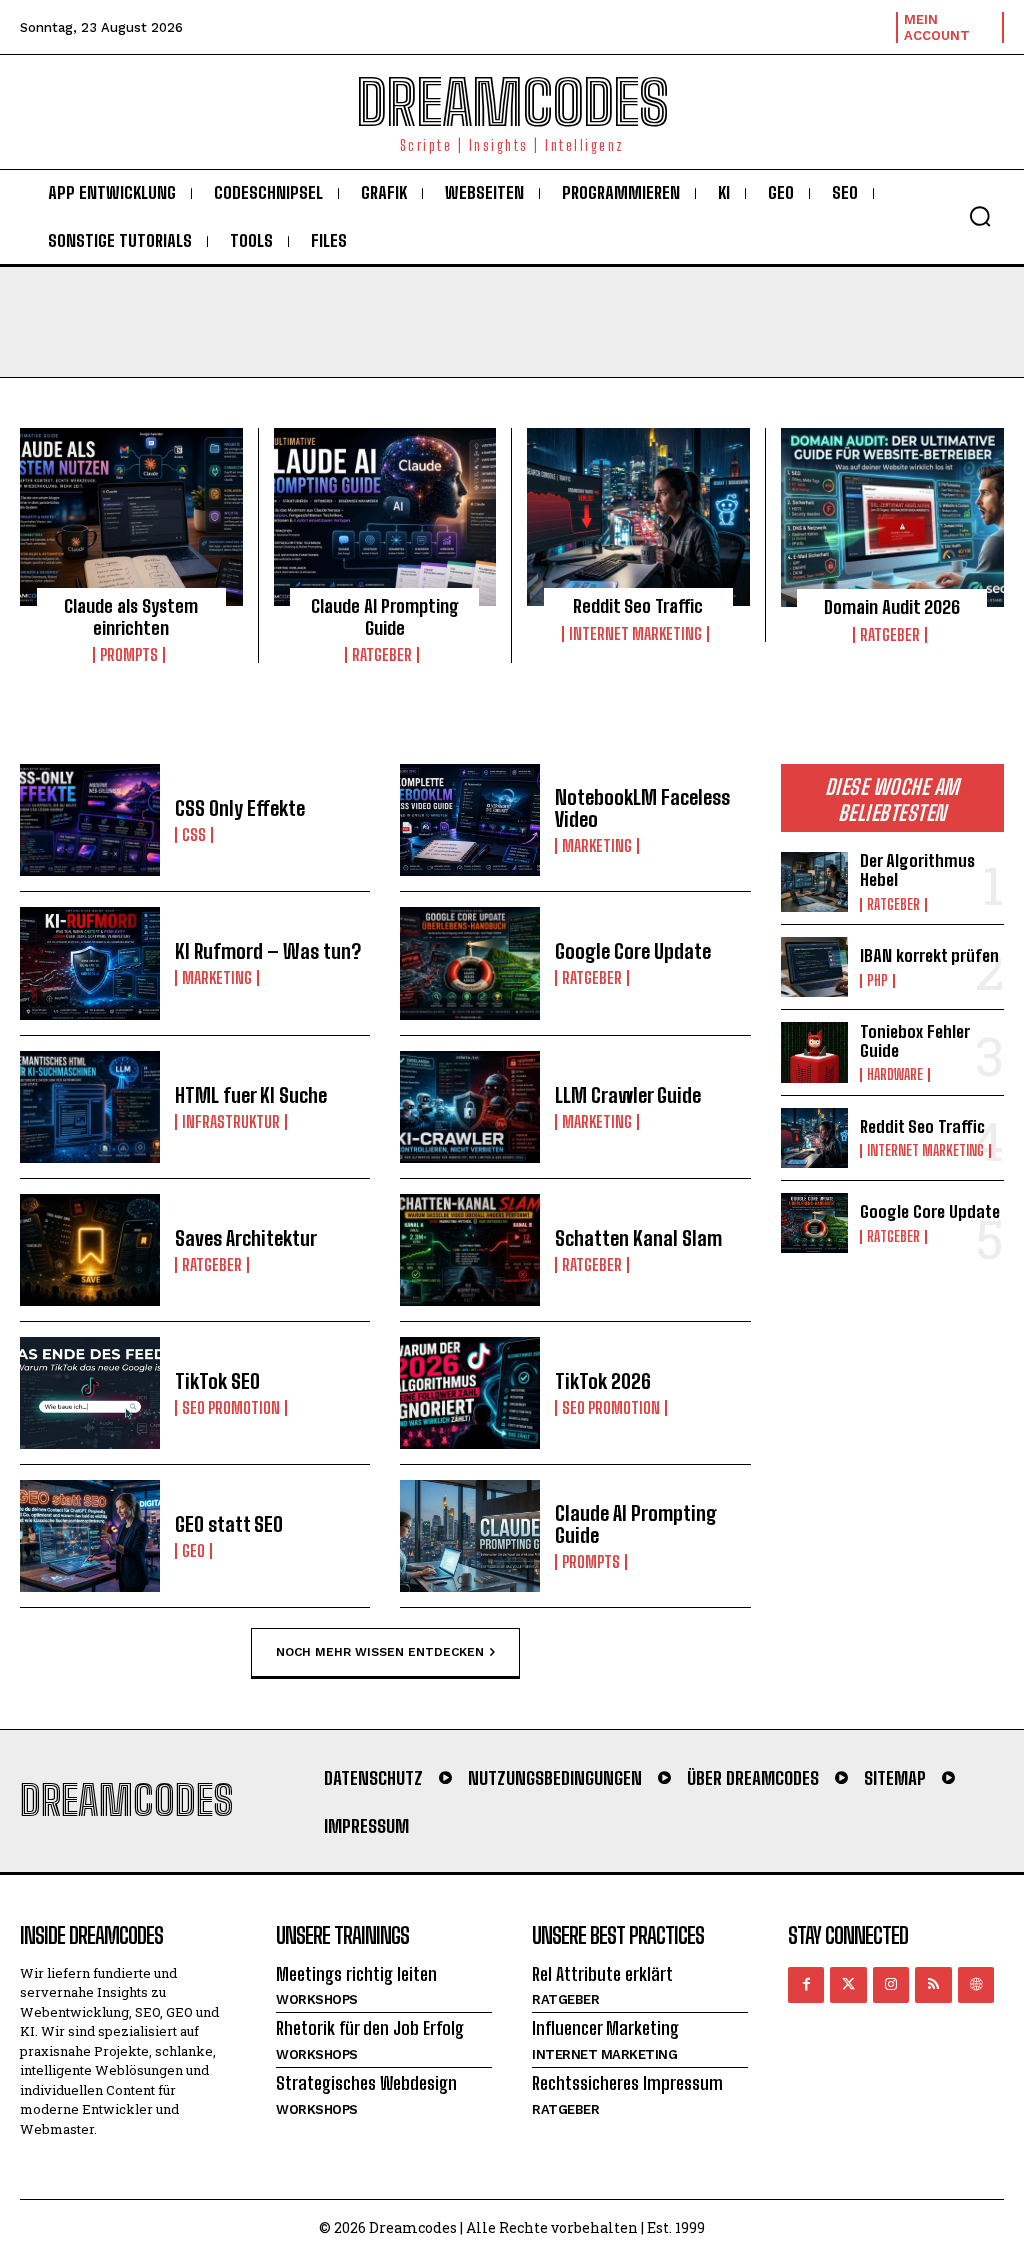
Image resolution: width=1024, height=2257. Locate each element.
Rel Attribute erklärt (602, 1974)
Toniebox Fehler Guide (915, 1041)
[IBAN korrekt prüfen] (814, 967)
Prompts (129, 655)
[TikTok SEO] (90, 1393)
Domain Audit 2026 (892, 607)
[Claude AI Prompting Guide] (385, 517)
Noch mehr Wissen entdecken (380, 1651)
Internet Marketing (635, 634)
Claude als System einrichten (131, 617)
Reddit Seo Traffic (638, 606)
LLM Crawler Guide (628, 1095)
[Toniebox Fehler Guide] (814, 1052)
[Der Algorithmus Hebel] (814, 882)
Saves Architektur (246, 1238)
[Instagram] (891, 1985)
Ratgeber (382, 655)
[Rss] (933, 1985)
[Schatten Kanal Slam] (470, 1250)
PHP (877, 981)
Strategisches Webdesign (366, 2083)
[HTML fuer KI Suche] (90, 1107)
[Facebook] (806, 1985)
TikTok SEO (217, 1381)
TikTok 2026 (603, 1381)
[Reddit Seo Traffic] (638, 517)
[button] (980, 216)
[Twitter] (848, 1985)
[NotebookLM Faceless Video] (470, 820)
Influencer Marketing (605, 2028)
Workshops (317, 1999)
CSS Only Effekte (240, 808)
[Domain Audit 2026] (893, 517)
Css (194, 835)
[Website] (976, 1985)
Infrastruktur (231, 1122)
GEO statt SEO (229, 1524)
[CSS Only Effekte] (90, 820)
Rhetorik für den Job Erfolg (370, 2028)
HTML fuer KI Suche (251, 1095)
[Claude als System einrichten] (131, 517)
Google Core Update (633, 951)
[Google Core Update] (470, 963)
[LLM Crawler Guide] (470, 1107)
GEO (193, 1551)
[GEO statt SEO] (90, 1536)
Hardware (895, 1075)
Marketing (597, 846)
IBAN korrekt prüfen (929, 955)
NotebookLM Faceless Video (642, 808)
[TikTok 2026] (470, 1393)
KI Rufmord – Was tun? (268, 951)
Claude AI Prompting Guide (385, 617)
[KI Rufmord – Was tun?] (90, 963)
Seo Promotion (231, 1408)
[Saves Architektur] (90, 1250)
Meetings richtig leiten (356, 1974)
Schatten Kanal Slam (638, 1238)
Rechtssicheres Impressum (627, 2083)
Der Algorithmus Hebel (917, 870)
